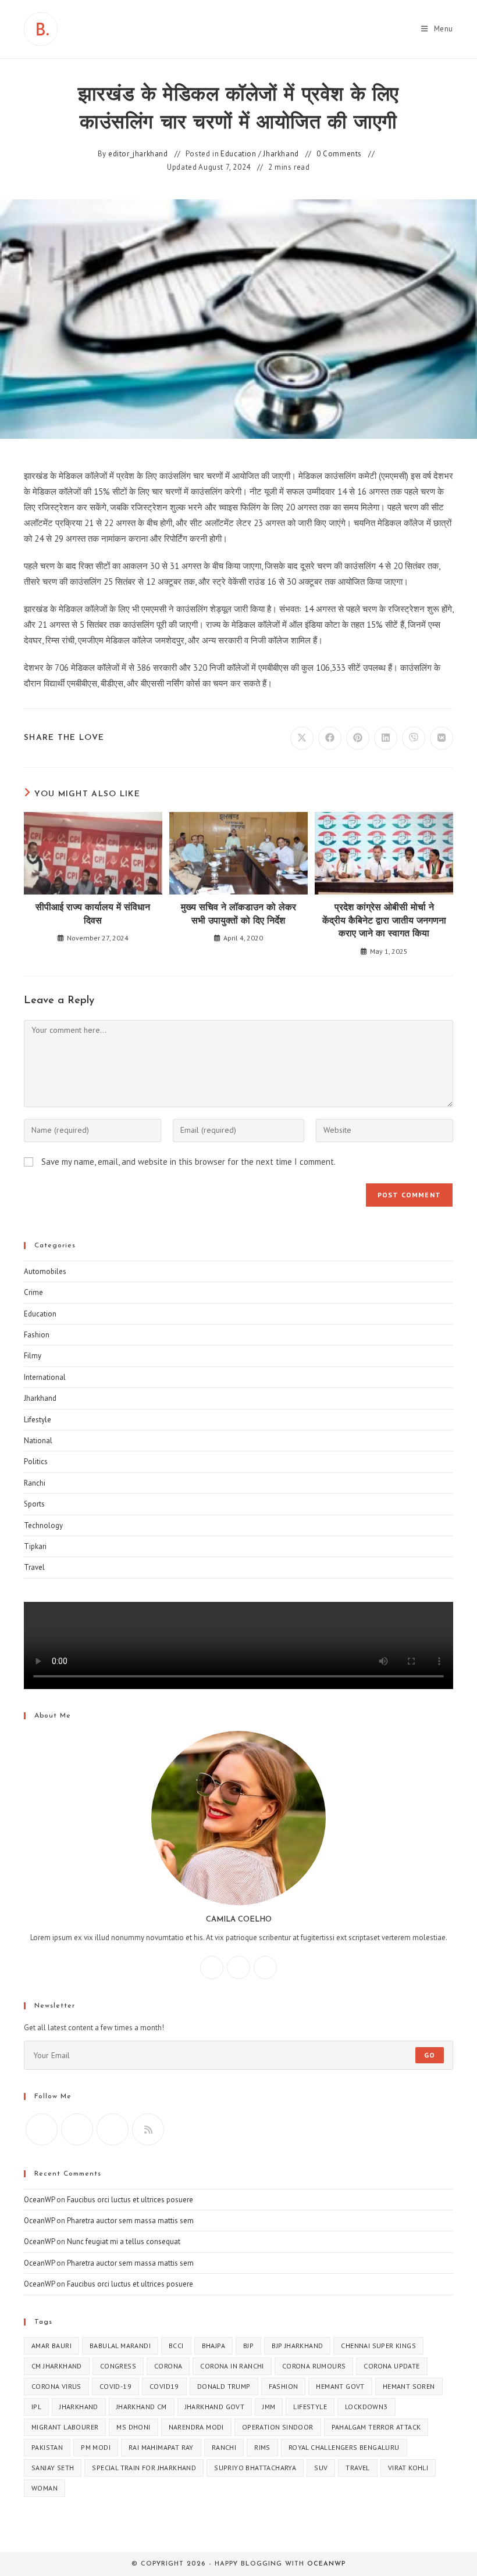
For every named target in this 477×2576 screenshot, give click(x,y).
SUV (321, 2468)
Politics (36, 1461)
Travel (34, 1567)
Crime (33, 1292)
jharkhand (79, 2407)
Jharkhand (281, 154)
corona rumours (314, 2366)
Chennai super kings (378, 2346)
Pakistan (47, 2447)
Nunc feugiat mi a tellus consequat (124, 2242)
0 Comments (339, 154)
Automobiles (45, 1271)
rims (262, 2447)
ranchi (224, 2447)
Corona (168, 2366)
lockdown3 (366, 2407)
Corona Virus (56, 2386)
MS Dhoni (133, 2427)
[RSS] (148, 2129)
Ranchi (35, 1483)
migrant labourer (65, 2427)
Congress (118, 2366)
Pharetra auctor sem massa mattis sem (130, 2221)
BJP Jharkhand (297, 2346)
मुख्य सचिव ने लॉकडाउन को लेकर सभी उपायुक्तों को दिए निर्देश (238, 914)
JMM (269, 2407)
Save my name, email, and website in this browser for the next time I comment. (188, 1162)
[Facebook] (212, 1967)
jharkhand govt (215, 2407)
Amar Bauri (51, 2346)
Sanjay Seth (53, 2468)
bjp (248, 2346)
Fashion (37, 1335)
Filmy (33, 1356)
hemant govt (340, 2386)
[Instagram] (238, 1967)
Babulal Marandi (120, 2346)
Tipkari (35, 1546)
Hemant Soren (409, 2386)
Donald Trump (224, 2386)
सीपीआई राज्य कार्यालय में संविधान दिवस (93, 914)
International (45, 1377)
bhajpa (213, 2346)
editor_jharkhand (138, 154)
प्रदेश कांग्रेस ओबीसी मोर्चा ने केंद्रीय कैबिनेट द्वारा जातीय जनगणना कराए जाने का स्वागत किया (384, 921)
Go (430, 2055)
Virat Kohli (408, 2468)
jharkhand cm (142, 2407)
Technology (43, 1525)
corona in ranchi (232, 2366)
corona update (391, 2366)
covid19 (164, 2386)
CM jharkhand (57, 2366)
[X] (265, 1967)
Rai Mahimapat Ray (161, 2447)
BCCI (176, 2346)
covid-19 (115, 2386)
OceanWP (39, 2200)
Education (238, 154)
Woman (45, 2488)
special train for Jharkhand (144, 2468)
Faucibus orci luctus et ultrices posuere (130, 2200)
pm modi (96, 2447)
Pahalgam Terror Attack (376, 2427)
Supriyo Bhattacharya (255, 2468)
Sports (34, 1504)
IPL (36, 2407)
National (38, 1441)
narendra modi (196, 2427)
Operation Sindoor (278, 2427)
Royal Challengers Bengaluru (344, 2447)
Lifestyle (38, 1420)
